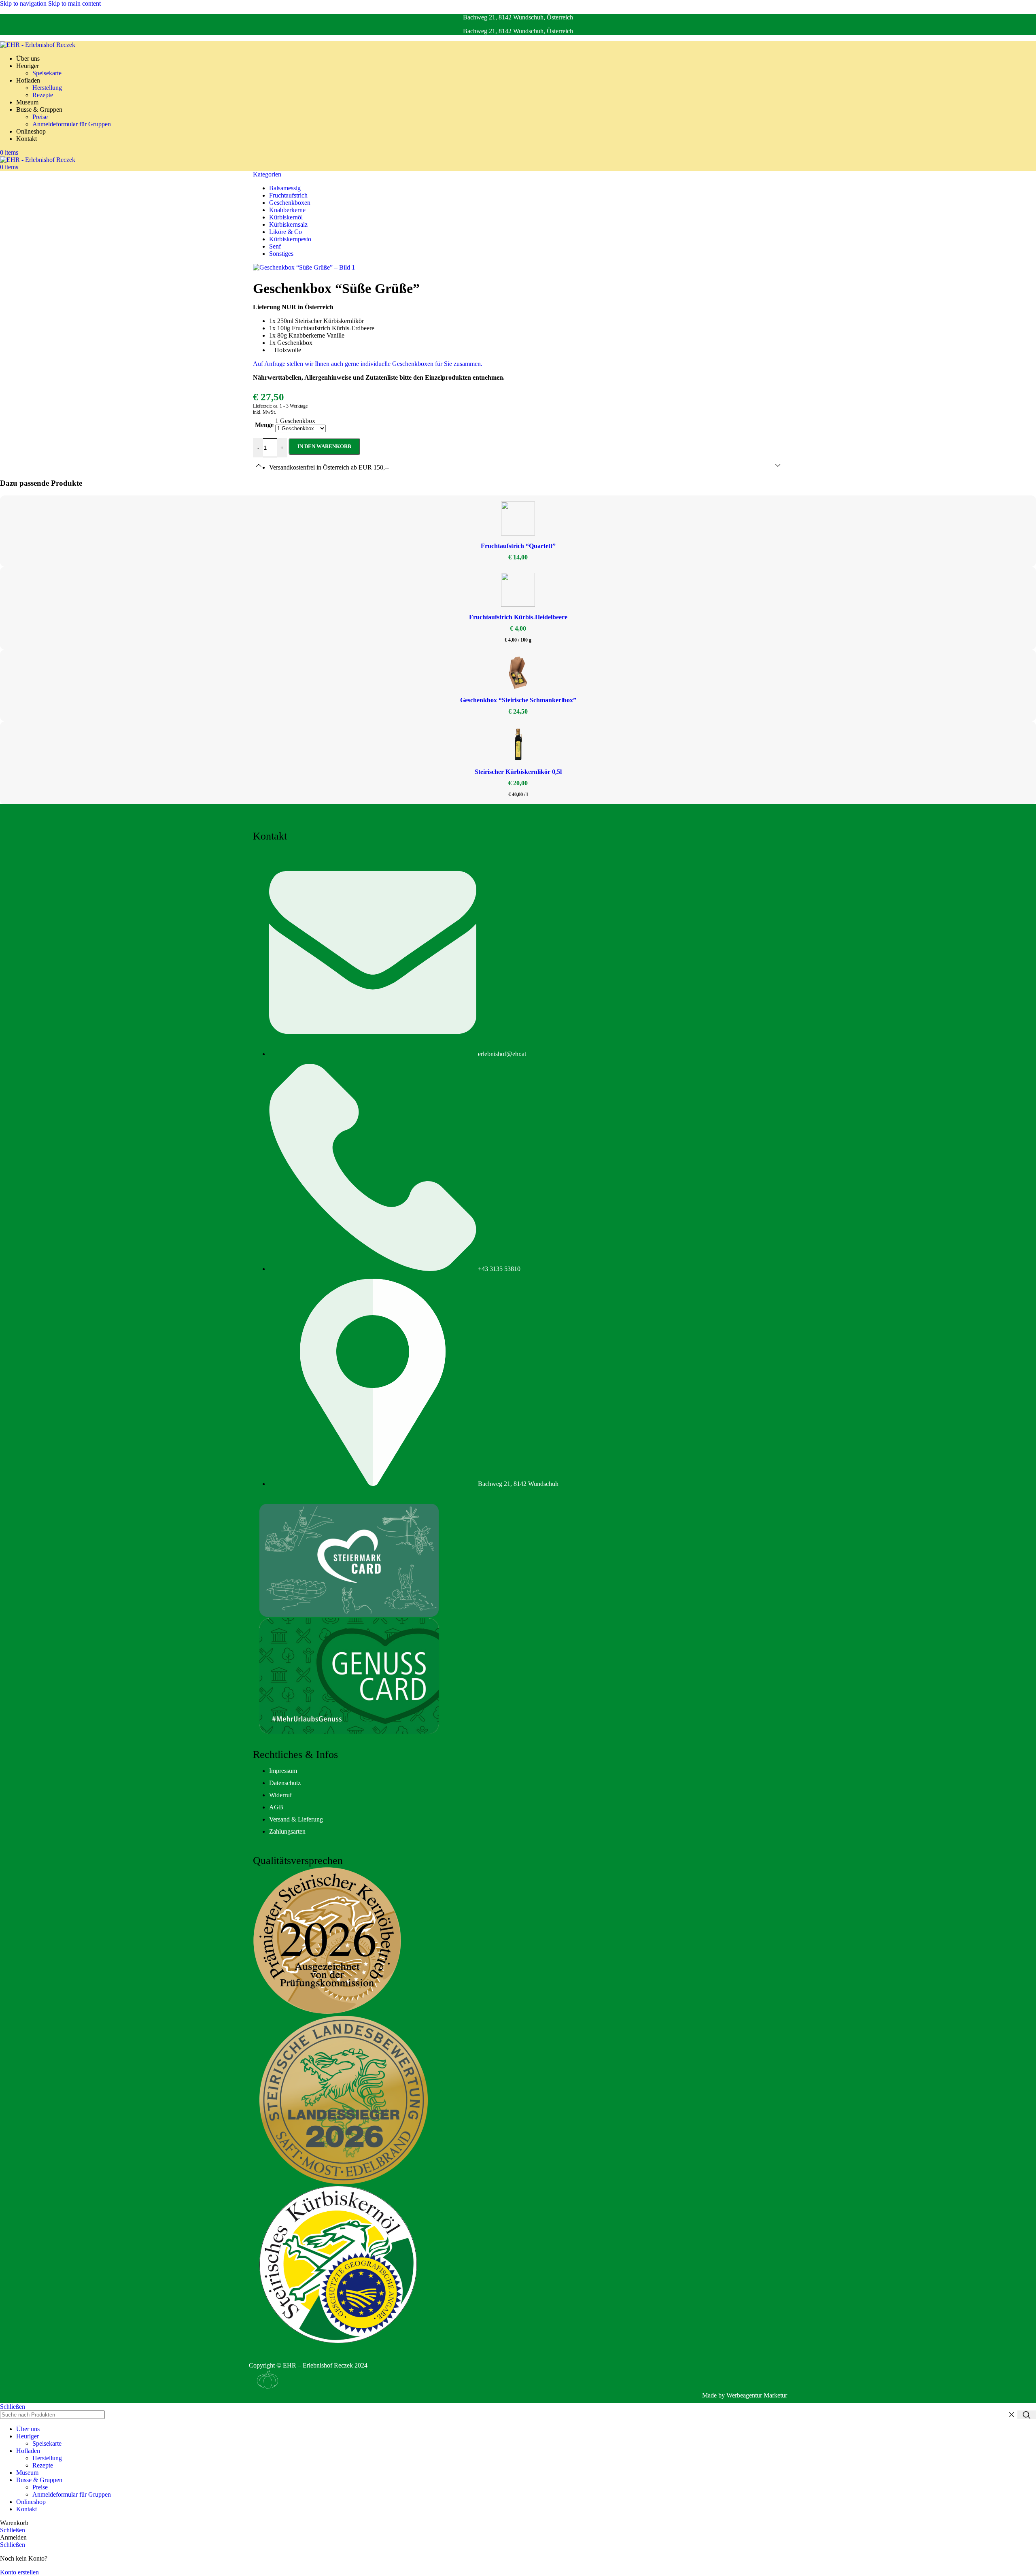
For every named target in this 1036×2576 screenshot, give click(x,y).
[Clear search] (1011, 2415)
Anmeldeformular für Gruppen (72, 124)
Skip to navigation (24, 3)
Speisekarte (47, 73)
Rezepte (43, 95)
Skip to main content (74, 3)
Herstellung (47, 88)
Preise (40, 117)
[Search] (1027, 2415)
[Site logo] (38, 45)
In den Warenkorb (324, 446)
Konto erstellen (19, 2572)
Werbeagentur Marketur (757, 2395)
